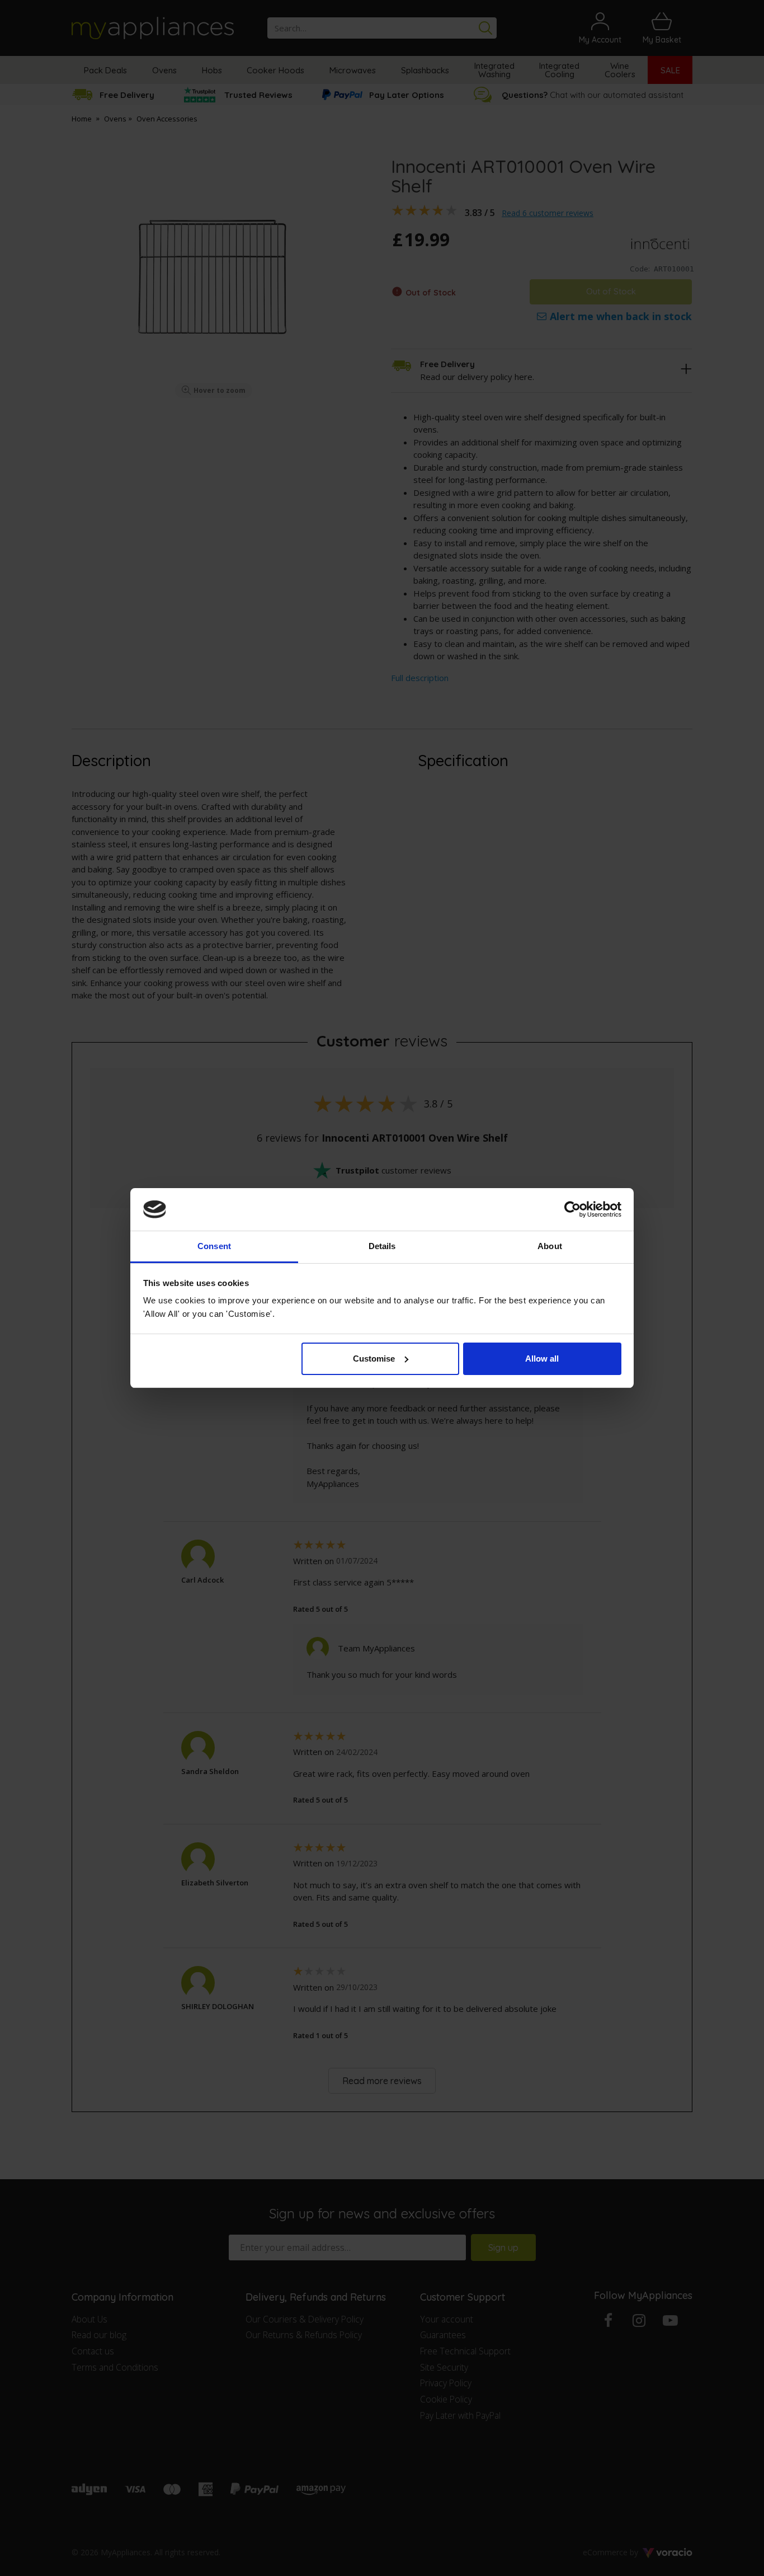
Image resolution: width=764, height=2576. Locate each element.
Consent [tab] (214, 1246)
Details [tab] (382, 1246)
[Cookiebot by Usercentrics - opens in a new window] (572, 1209)
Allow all (542, 1359)
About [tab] (550, 1246)
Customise (374, 1359)
